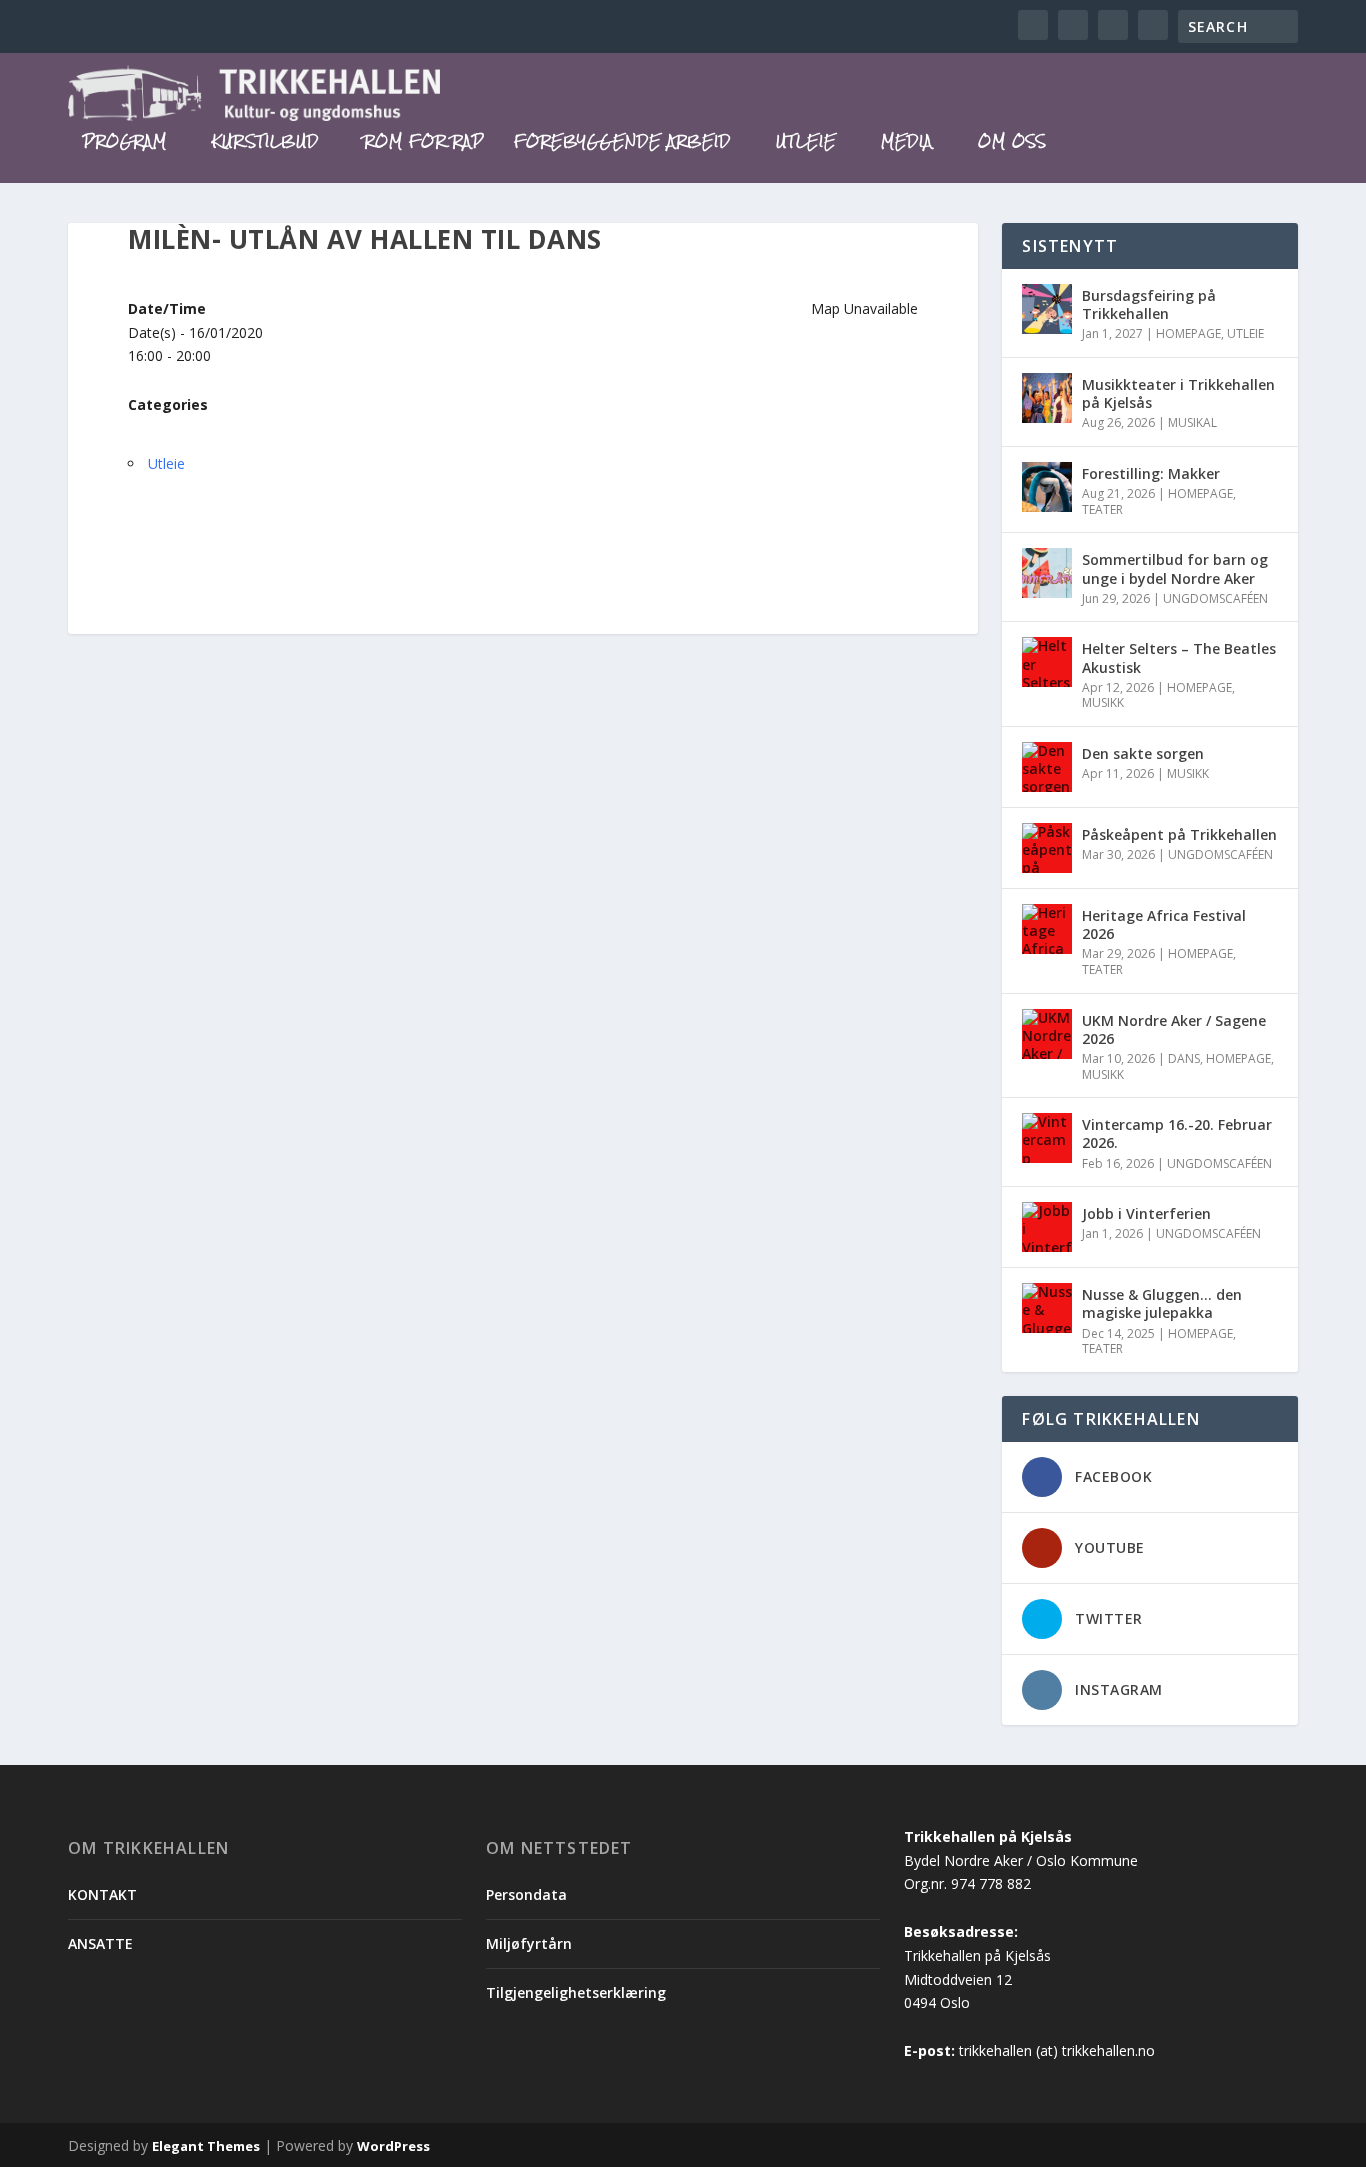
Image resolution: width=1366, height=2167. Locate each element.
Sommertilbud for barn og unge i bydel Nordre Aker (1175, 568)
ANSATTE (100, 1943)
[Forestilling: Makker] (1047, 487)
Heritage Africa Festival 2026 (1164, 924)
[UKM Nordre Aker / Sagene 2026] (1047, 1034)
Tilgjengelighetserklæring (576, 1992)
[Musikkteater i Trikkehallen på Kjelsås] (1047, 398)
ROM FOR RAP (424, 144)
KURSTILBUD (265, 144)
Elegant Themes (206, 2146)
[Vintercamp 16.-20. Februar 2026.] (1047, 1138)
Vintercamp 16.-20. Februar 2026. (1177, 1133)
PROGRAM (125, 144)
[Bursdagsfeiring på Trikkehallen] (1047, 309)
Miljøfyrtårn (529, 1943)
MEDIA (907, 144)
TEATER (1102, 509)
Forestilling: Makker (1151, 473)
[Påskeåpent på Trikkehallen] (1047, 848)
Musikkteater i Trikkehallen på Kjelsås (1178, 393)
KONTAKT (102, 1894)
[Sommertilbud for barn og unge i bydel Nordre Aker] (1047, 573)
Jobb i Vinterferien (1146, 1213)
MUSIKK (1103, 702)
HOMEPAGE (1188, 333)
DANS (1184, 1058)
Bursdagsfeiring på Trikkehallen (1149, 304)
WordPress (393, 2146)
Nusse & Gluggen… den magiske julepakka (1162, 1303)
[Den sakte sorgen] (1047, 767)
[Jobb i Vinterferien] (1047, 1227)
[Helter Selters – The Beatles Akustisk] (1047, 662)
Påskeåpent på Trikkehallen (1179, 834)
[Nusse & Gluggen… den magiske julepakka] (1047, 1308)
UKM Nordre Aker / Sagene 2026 (1174, 1029)
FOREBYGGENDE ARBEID (622, 144)
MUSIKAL (1192, 422)
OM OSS (1012, 144)
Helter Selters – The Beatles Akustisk (1179, 657)
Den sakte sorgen (1143, 753)
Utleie (166, 463)
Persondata (526, 1894)
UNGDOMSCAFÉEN (1215, 598)
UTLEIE (806, 144)
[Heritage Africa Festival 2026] (1047, 929)
